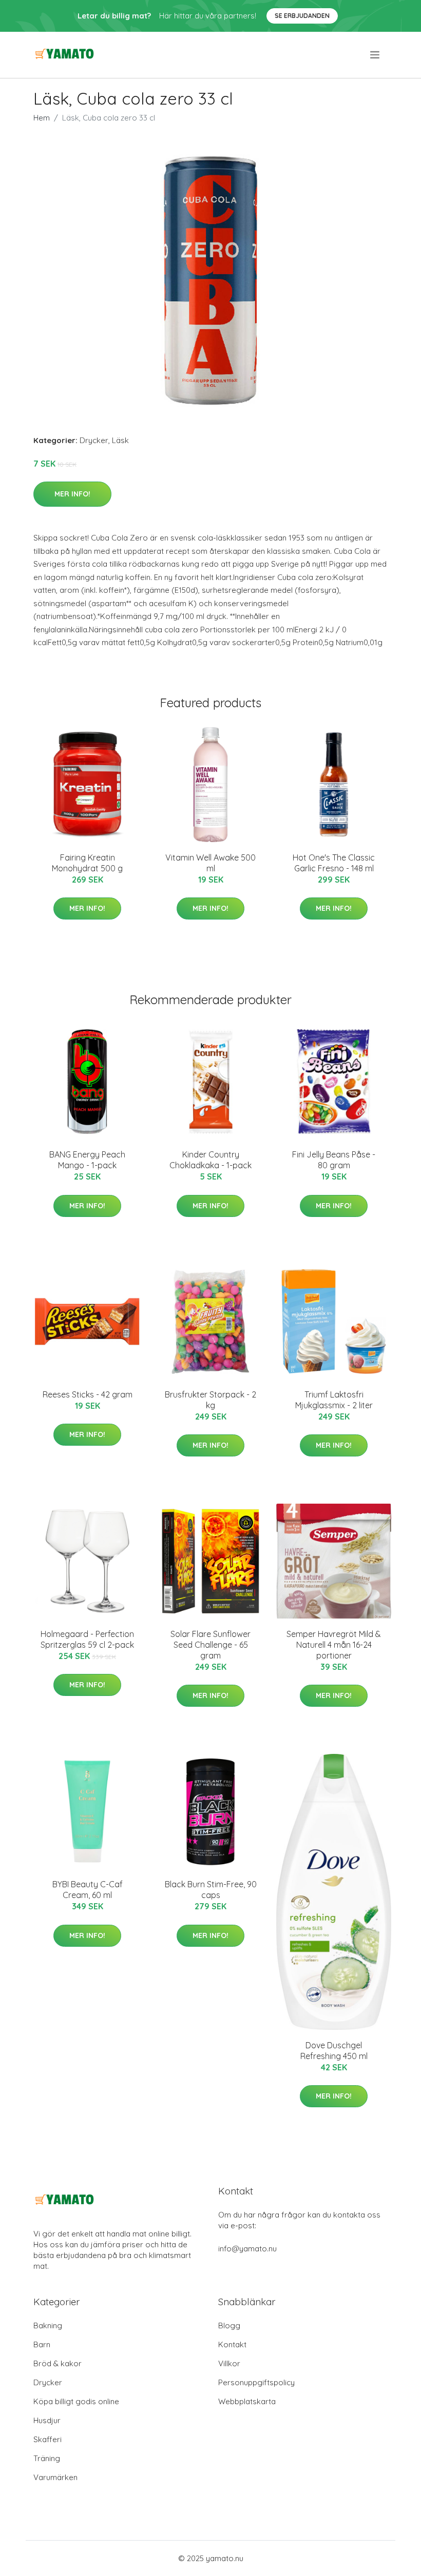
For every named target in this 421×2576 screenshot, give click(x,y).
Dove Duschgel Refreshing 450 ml (334, 2051)
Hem (42, 118)
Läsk (120, 440)
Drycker (94, 440)
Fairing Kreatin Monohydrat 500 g (87, 863)
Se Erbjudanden (302, 16)
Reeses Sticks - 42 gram (88, 1394)
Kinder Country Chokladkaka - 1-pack (210, 1160)
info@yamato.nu (247, 2249)
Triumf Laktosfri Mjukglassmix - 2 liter (334, 1400)
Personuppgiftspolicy (256, 2382)
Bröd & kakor (58, 2363)
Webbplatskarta (247, 2401)
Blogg (229, 2325)
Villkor (229, 2363)
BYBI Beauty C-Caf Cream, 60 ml (88, 1890)
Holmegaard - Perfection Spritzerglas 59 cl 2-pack (87, 1639)
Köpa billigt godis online (76, 2401)
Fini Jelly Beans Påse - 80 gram (334, 1160)
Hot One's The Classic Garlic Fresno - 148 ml (334, 863)
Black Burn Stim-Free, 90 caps (211, 1890)
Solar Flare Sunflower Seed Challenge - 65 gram (210, 1645)
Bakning (48, 2325)
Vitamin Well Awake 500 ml (210, 863)
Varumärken (55, 2477)
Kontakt (232, 2344)
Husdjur (47, 2420)
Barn (42, 2344)
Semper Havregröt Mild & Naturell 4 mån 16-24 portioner (334, 1645)
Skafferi (47, 2439)
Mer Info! (72, 494)
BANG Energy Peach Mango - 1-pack (87, 1160)
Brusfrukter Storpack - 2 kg (210, 1400)
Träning (47, 2458)
